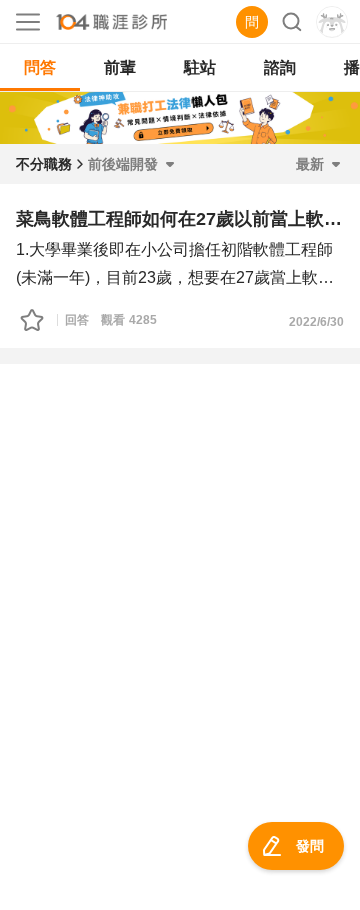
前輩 (120, 67)
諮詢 (280, 67)
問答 (40, 67)
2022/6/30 (316, 322)
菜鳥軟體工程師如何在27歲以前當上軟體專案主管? (180, 219)
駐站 (200, 67)
